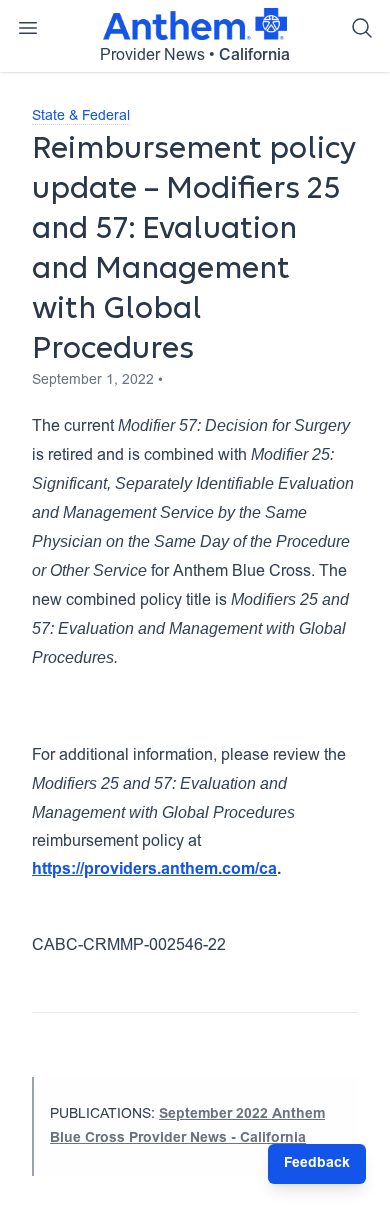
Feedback (317, 1164)
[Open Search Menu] (362, 28)
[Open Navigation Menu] (28, 28)
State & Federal (81, 117)
